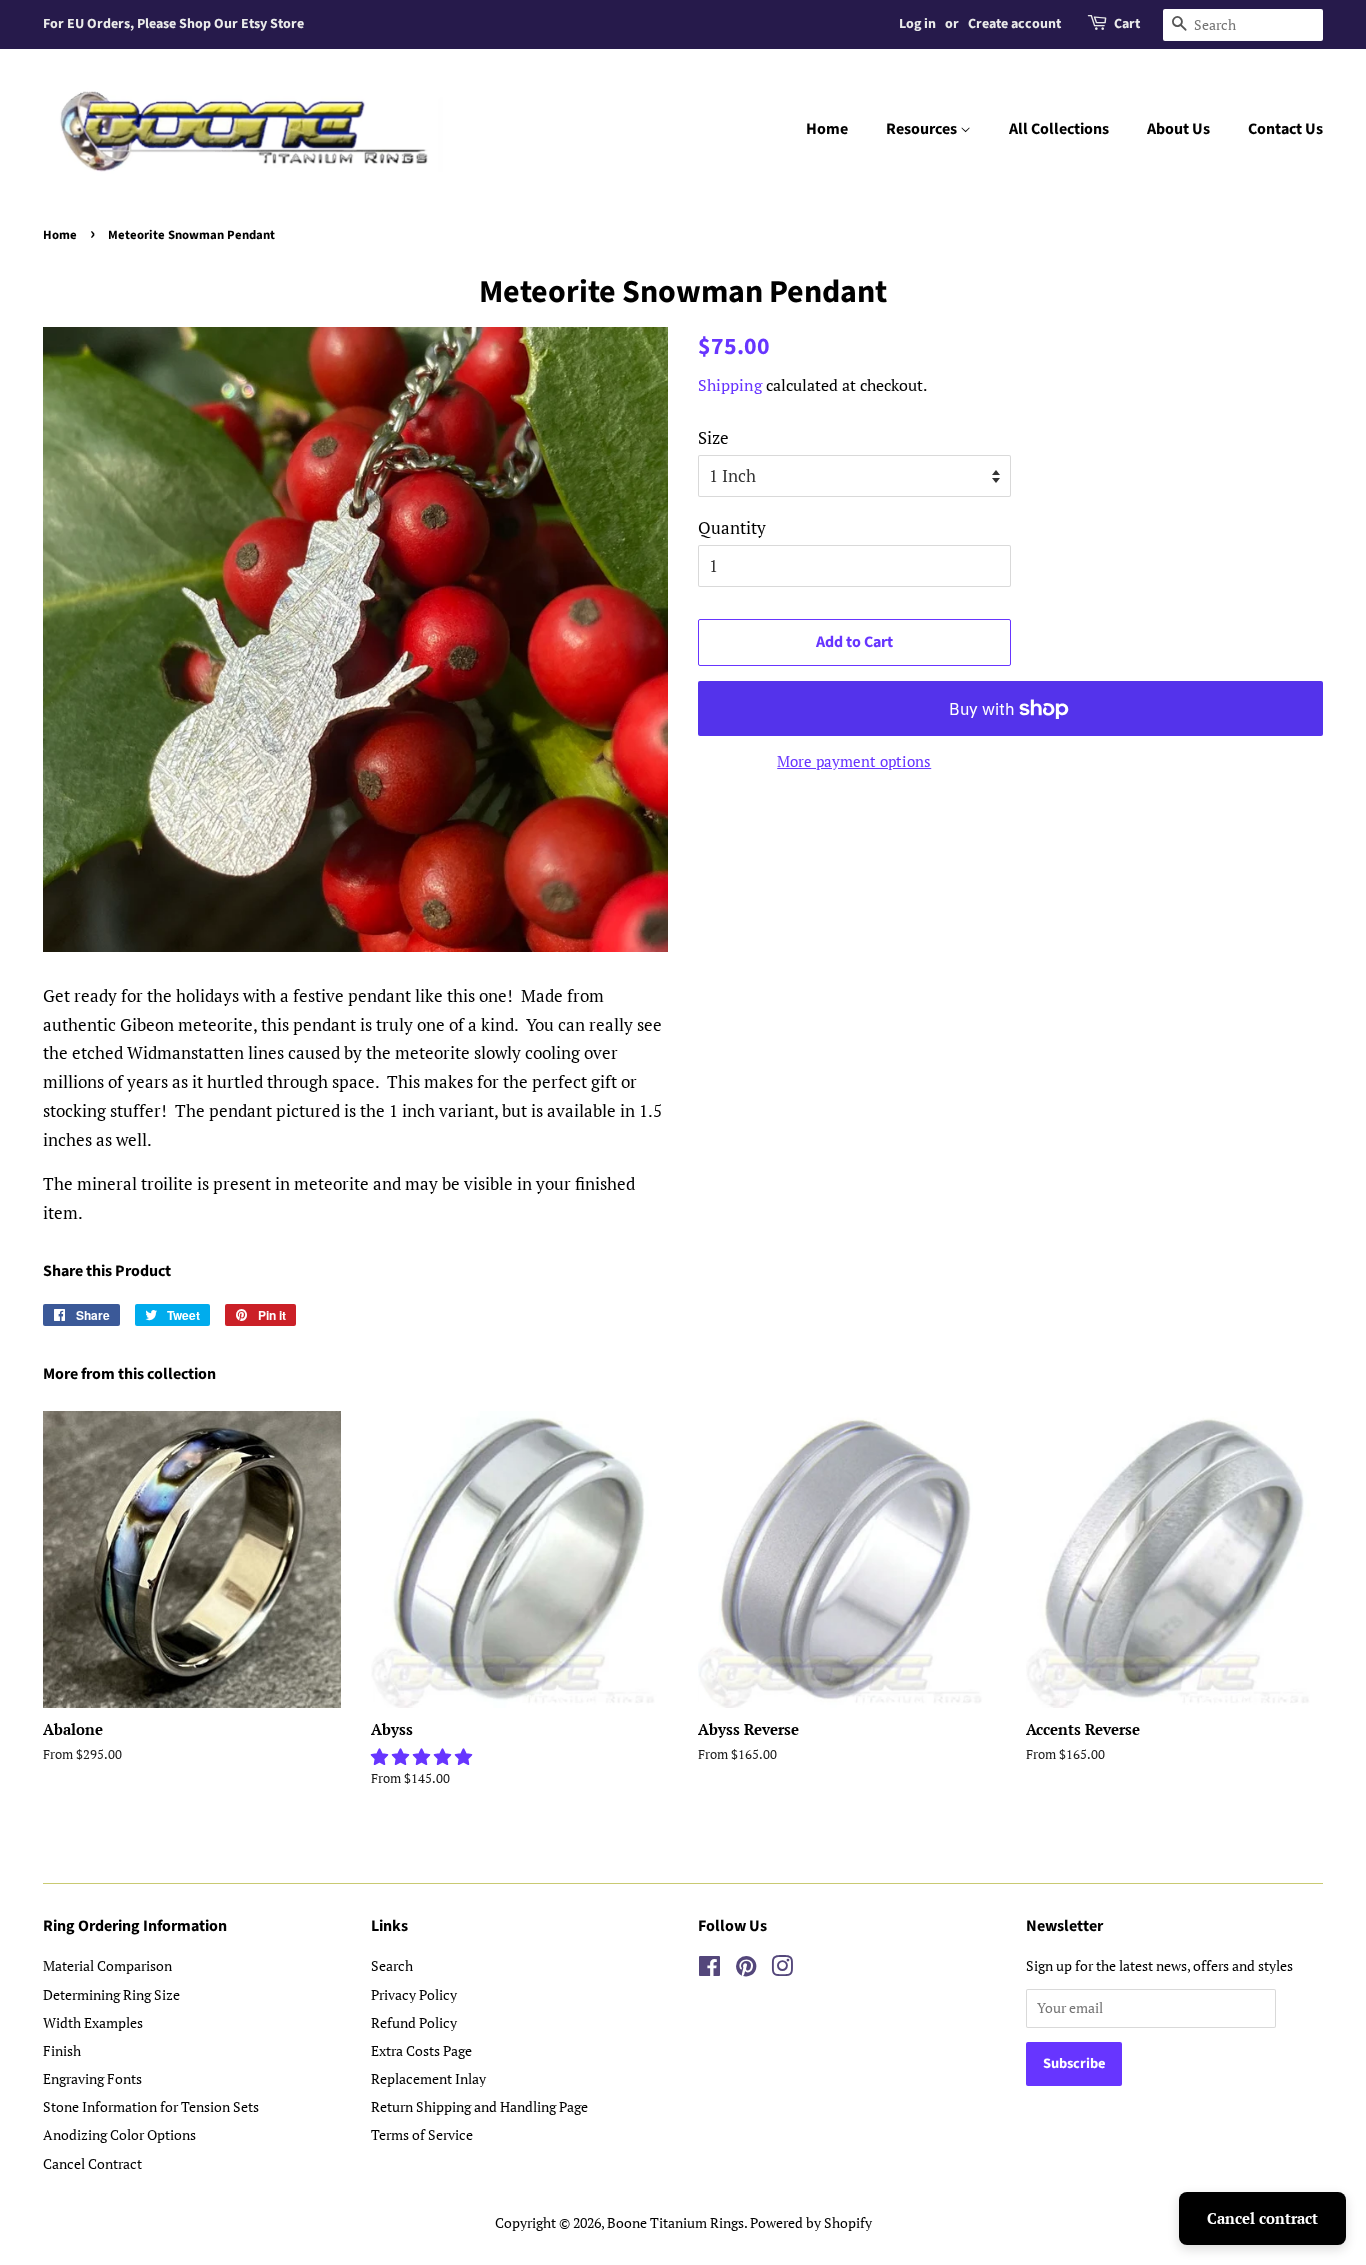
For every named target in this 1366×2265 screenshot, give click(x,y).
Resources (923, 129)
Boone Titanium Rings (675, 2222)
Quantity (732, 527)
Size (713, 437)
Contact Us (1285, 129)
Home (827, 129)
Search (392, 1965)
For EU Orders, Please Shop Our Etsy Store (173, 24)
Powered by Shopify (811, 2222)
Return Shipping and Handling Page (479, 2106)
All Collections (1059, 129)
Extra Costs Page (421, 2050)
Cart (1127, 24)
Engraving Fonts (92, 2078)
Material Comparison (107, 1965)
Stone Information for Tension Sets (151, 2106)
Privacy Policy (414, 1994)
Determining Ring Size (111, 1994)
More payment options (854, 761)
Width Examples (93, 2022)
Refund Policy (414, 2022)
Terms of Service (422, 2134)
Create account (1014, 24)
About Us (1178, 129)
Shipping (730, 385)
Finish (62, 2050)
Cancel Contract (92, 2163)
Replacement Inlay (428, 2078)
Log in (917, 24)
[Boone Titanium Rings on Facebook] (709, 1969)
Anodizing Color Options (119, 2134)
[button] (423, 1756)
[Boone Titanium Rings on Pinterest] (746, 1969)
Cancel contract (1262, 2218)
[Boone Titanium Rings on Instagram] (782, 1969)
